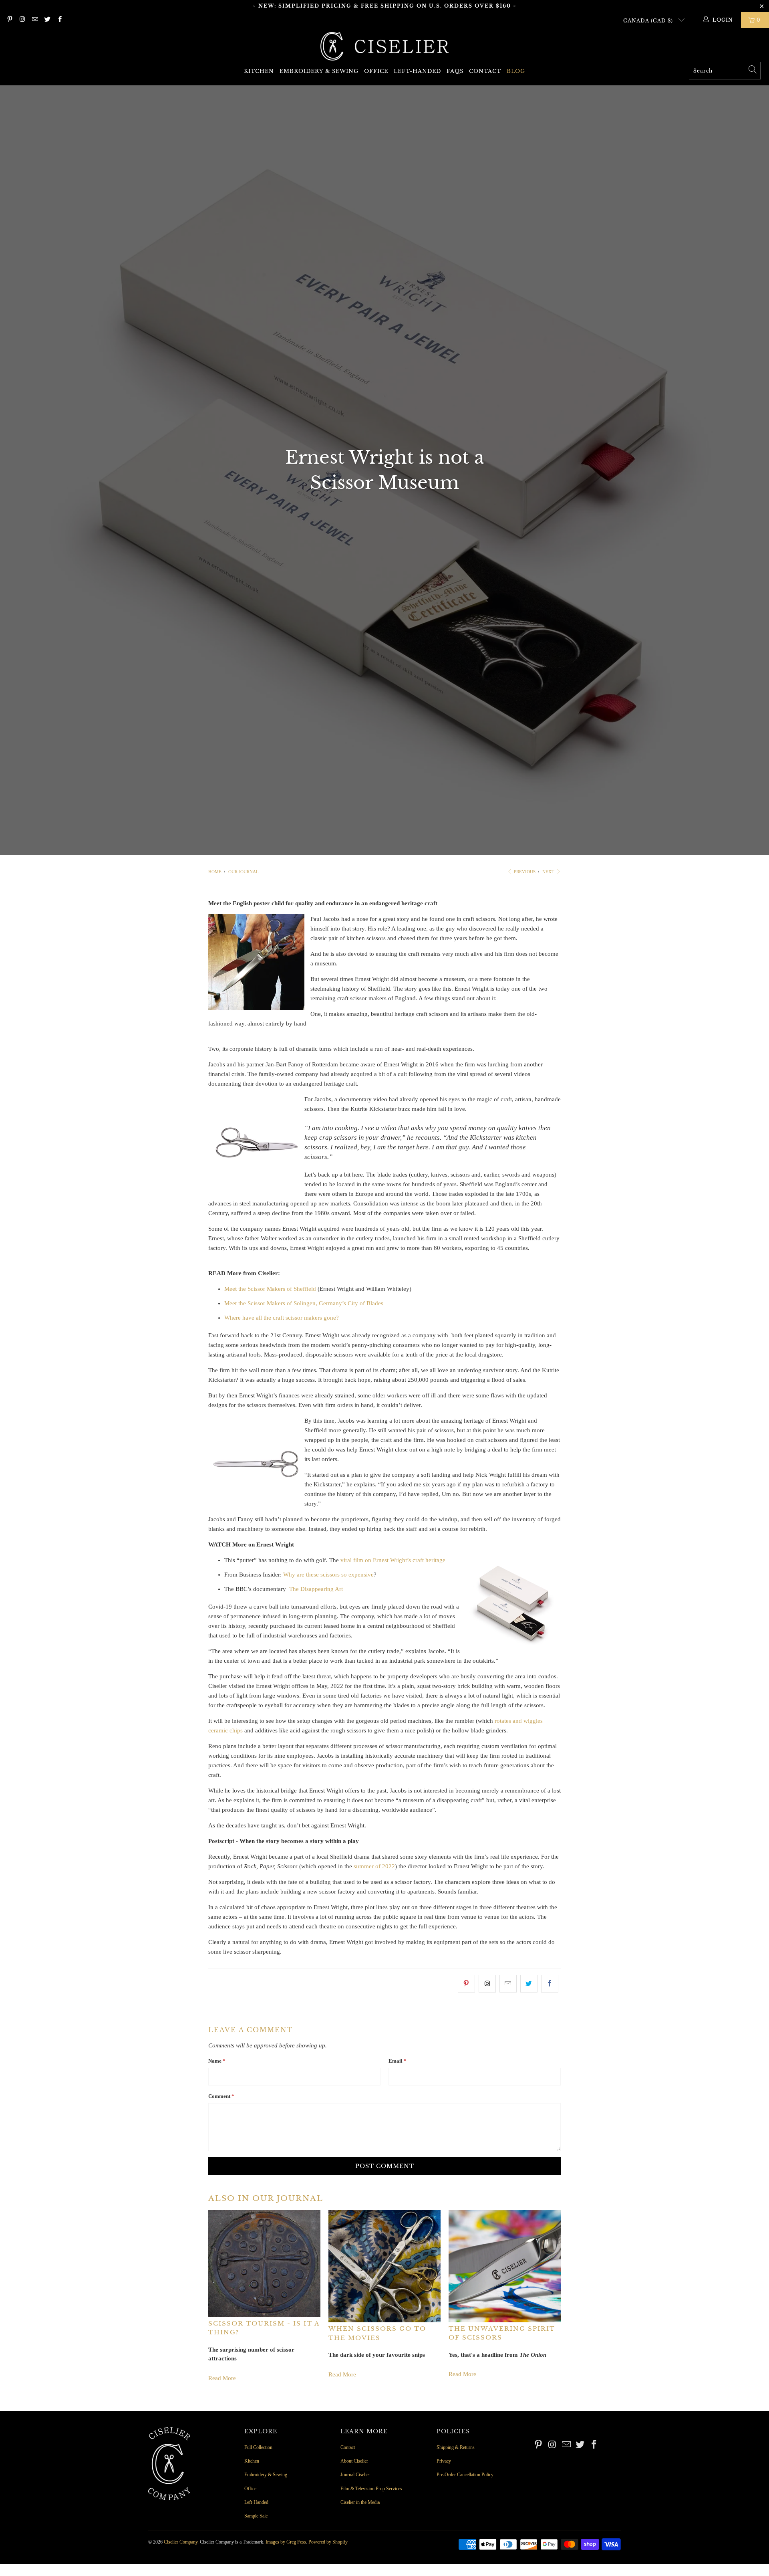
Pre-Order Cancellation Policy (465, 2475)
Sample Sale (256, 2516)
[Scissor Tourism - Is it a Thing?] (264, 2264)
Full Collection (258, 2447)
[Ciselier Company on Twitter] (47, 20)
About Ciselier (354, 2461)
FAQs (455, 71)
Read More (222, 2378)
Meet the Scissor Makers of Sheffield (270, 1289)
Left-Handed (417, 71)
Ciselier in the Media (360, 2502)
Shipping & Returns (456, 2447)
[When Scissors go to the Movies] (384, 2266)
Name (217, 2061)
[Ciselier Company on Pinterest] (9, 20)
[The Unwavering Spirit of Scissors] (505, 2266)
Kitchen (259, 71)
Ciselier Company (181, 2542)
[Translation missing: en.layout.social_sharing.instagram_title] (487, 1984)
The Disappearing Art (316, 1589)
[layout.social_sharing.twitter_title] (529, 1984)
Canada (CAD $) (649, 21)
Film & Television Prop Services (371, 2489)
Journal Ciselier (355, 2475)
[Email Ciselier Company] (35, 20)
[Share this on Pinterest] (466, 1984)
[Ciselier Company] (384, 47)
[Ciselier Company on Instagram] (22, 20)
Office (376, 71)
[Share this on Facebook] (550, 1984)
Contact (485, 71)
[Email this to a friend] (508, 1984)
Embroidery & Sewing (319, 71)
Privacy (444, 2461)
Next (549, 872)
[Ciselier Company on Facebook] (59, 20)
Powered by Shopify (328, 2542)
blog (516, 71)
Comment (221, 2096)
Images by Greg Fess (286, 2542)
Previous (524, 872)
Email (398, 2061)
